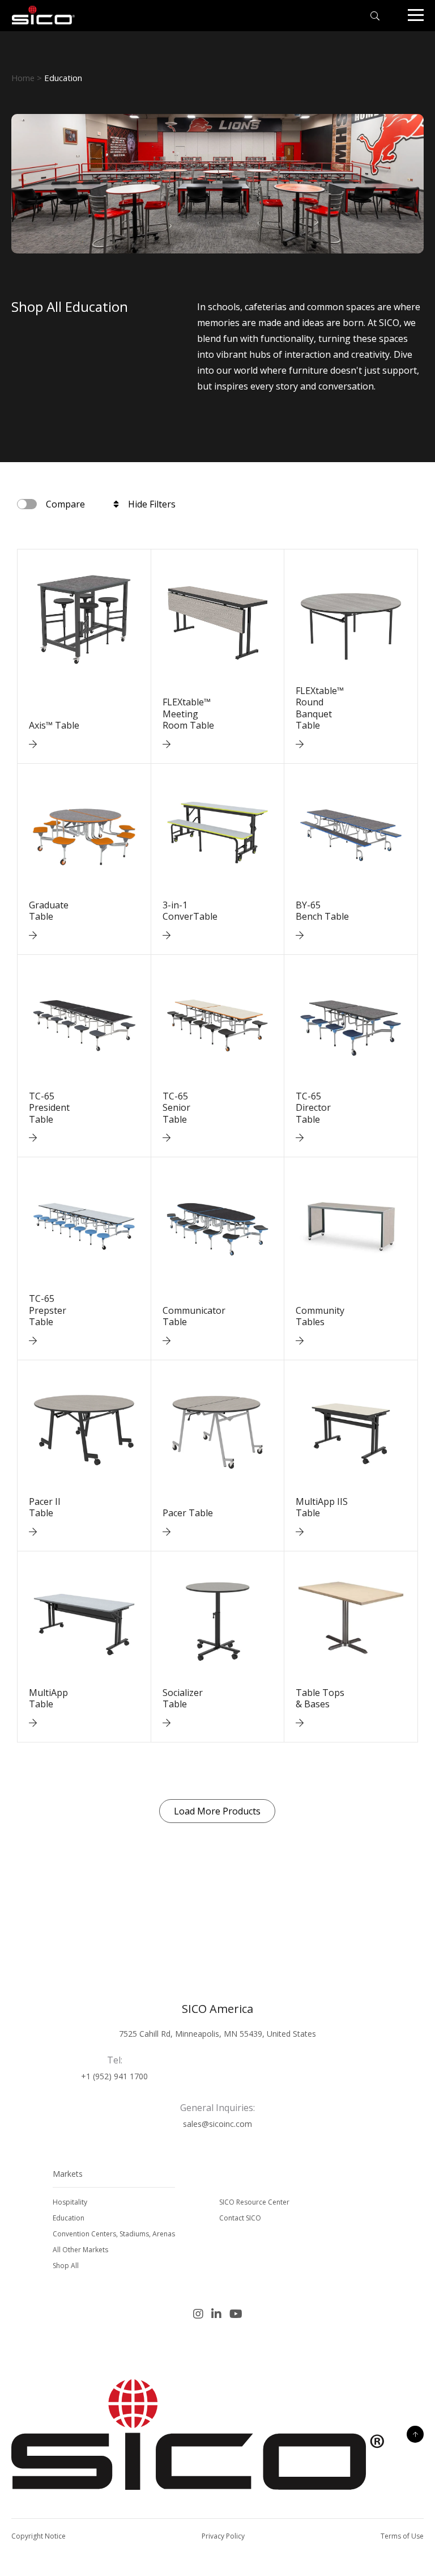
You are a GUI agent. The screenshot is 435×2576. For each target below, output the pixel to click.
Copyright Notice (39, 2536)
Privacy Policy (223, 2536)
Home (23, 78)
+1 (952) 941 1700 (114, 2076)
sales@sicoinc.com (217, 2124)
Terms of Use (402, 2536)
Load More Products (217, 1811)
